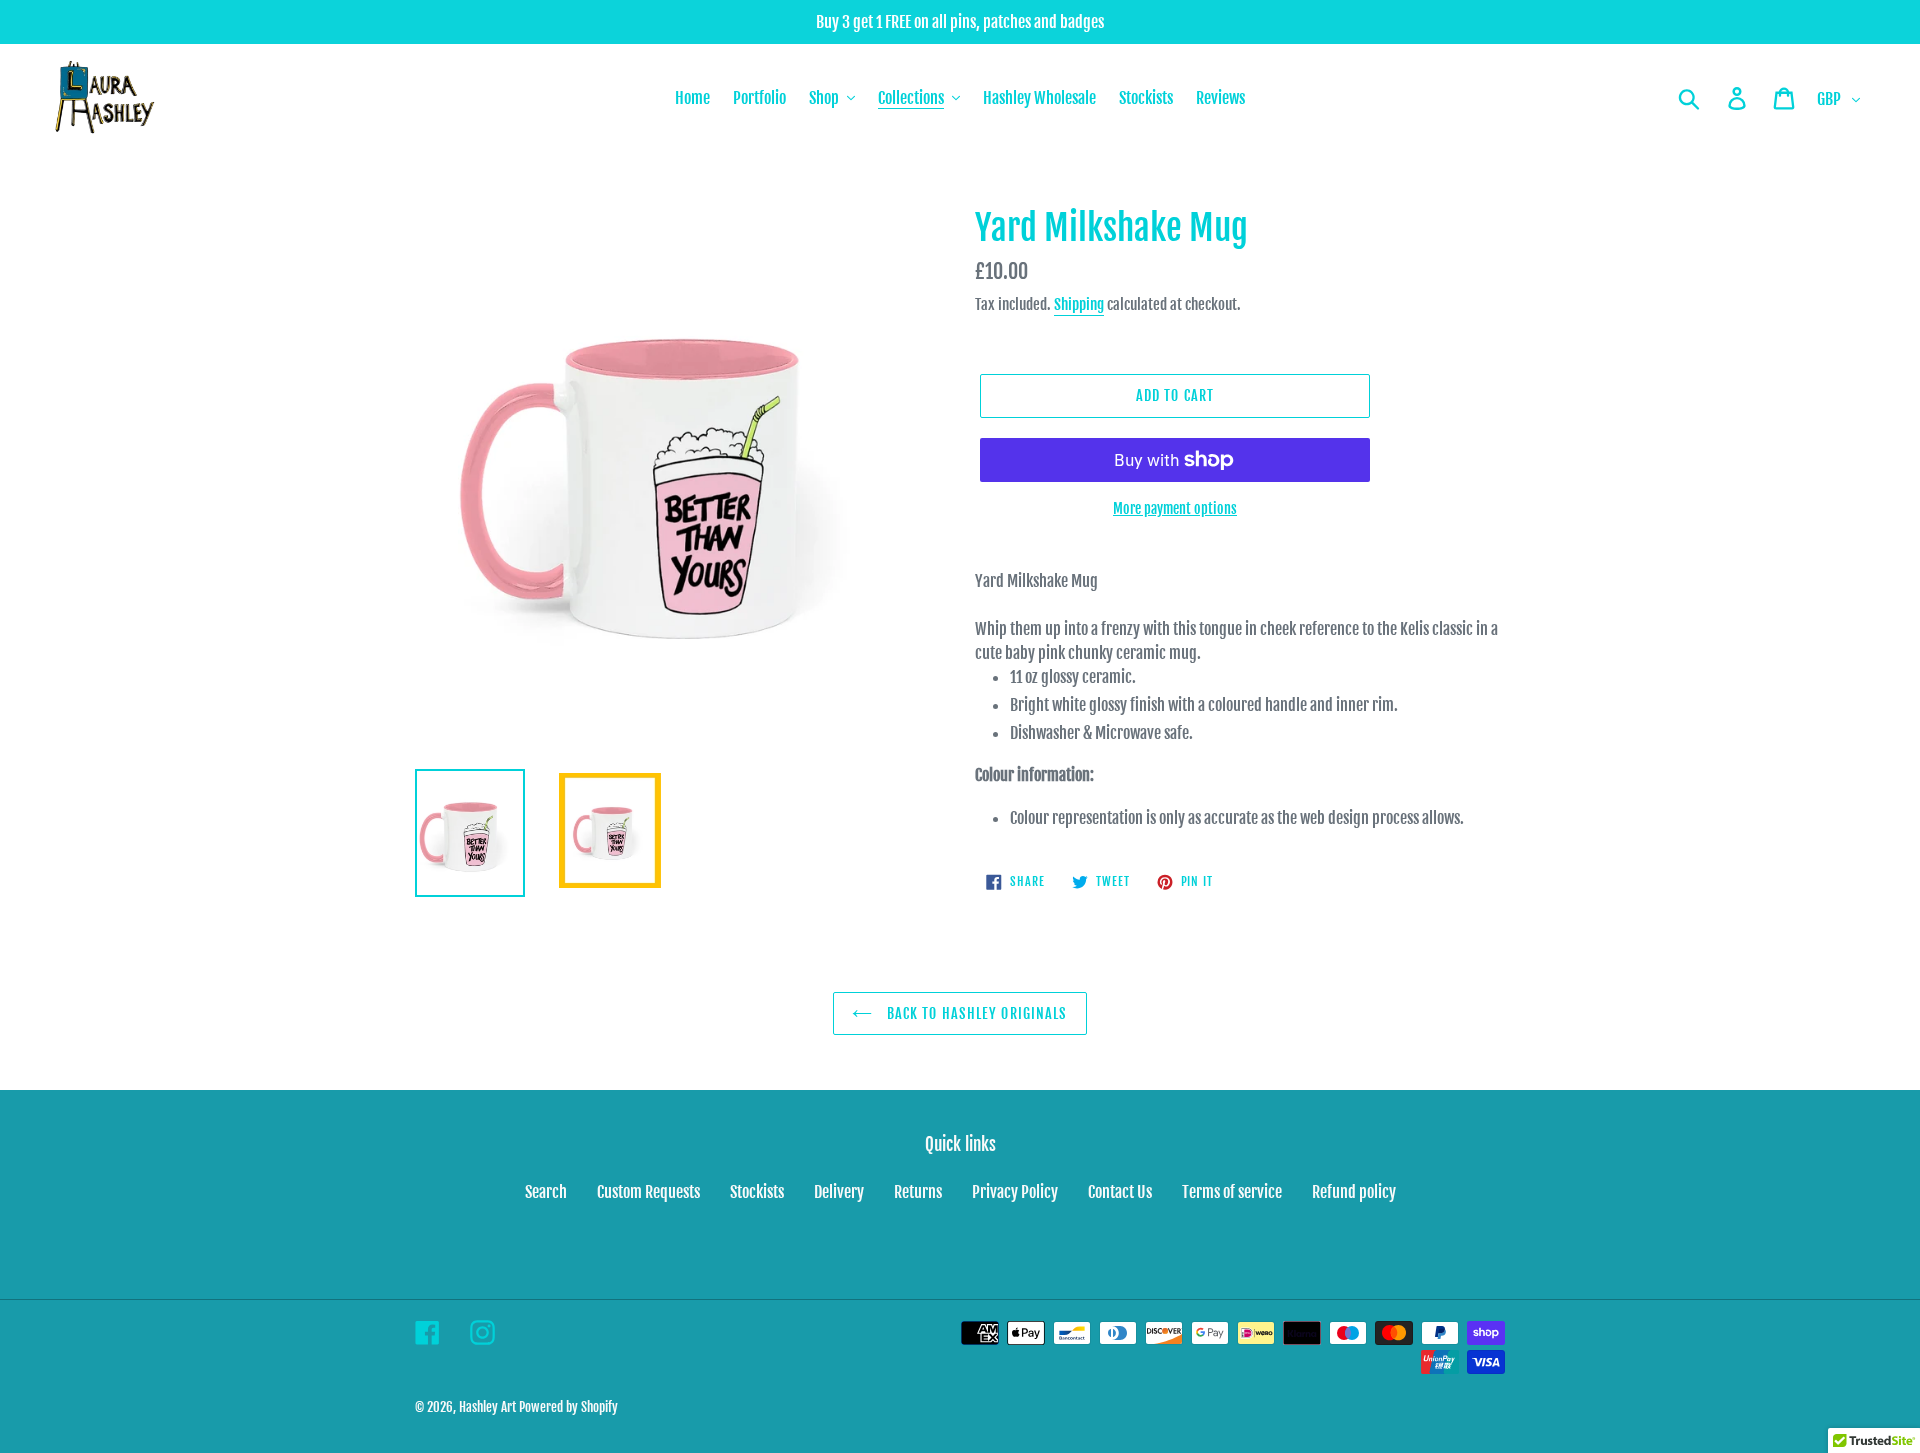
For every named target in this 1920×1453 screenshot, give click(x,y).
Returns (918, 1192)
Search (546, 1192)
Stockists (757, 1192)
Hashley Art (487, 1407)
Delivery (839, 1192)
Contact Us (1120, 1192)
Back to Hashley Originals (974, 1013)
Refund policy (1354, 1192)
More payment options (1175, 508)
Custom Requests (648, 1192)
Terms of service (1232, 1192)
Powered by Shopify (568, 1407)
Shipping (1079, 304)
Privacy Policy (1015, 1192)
